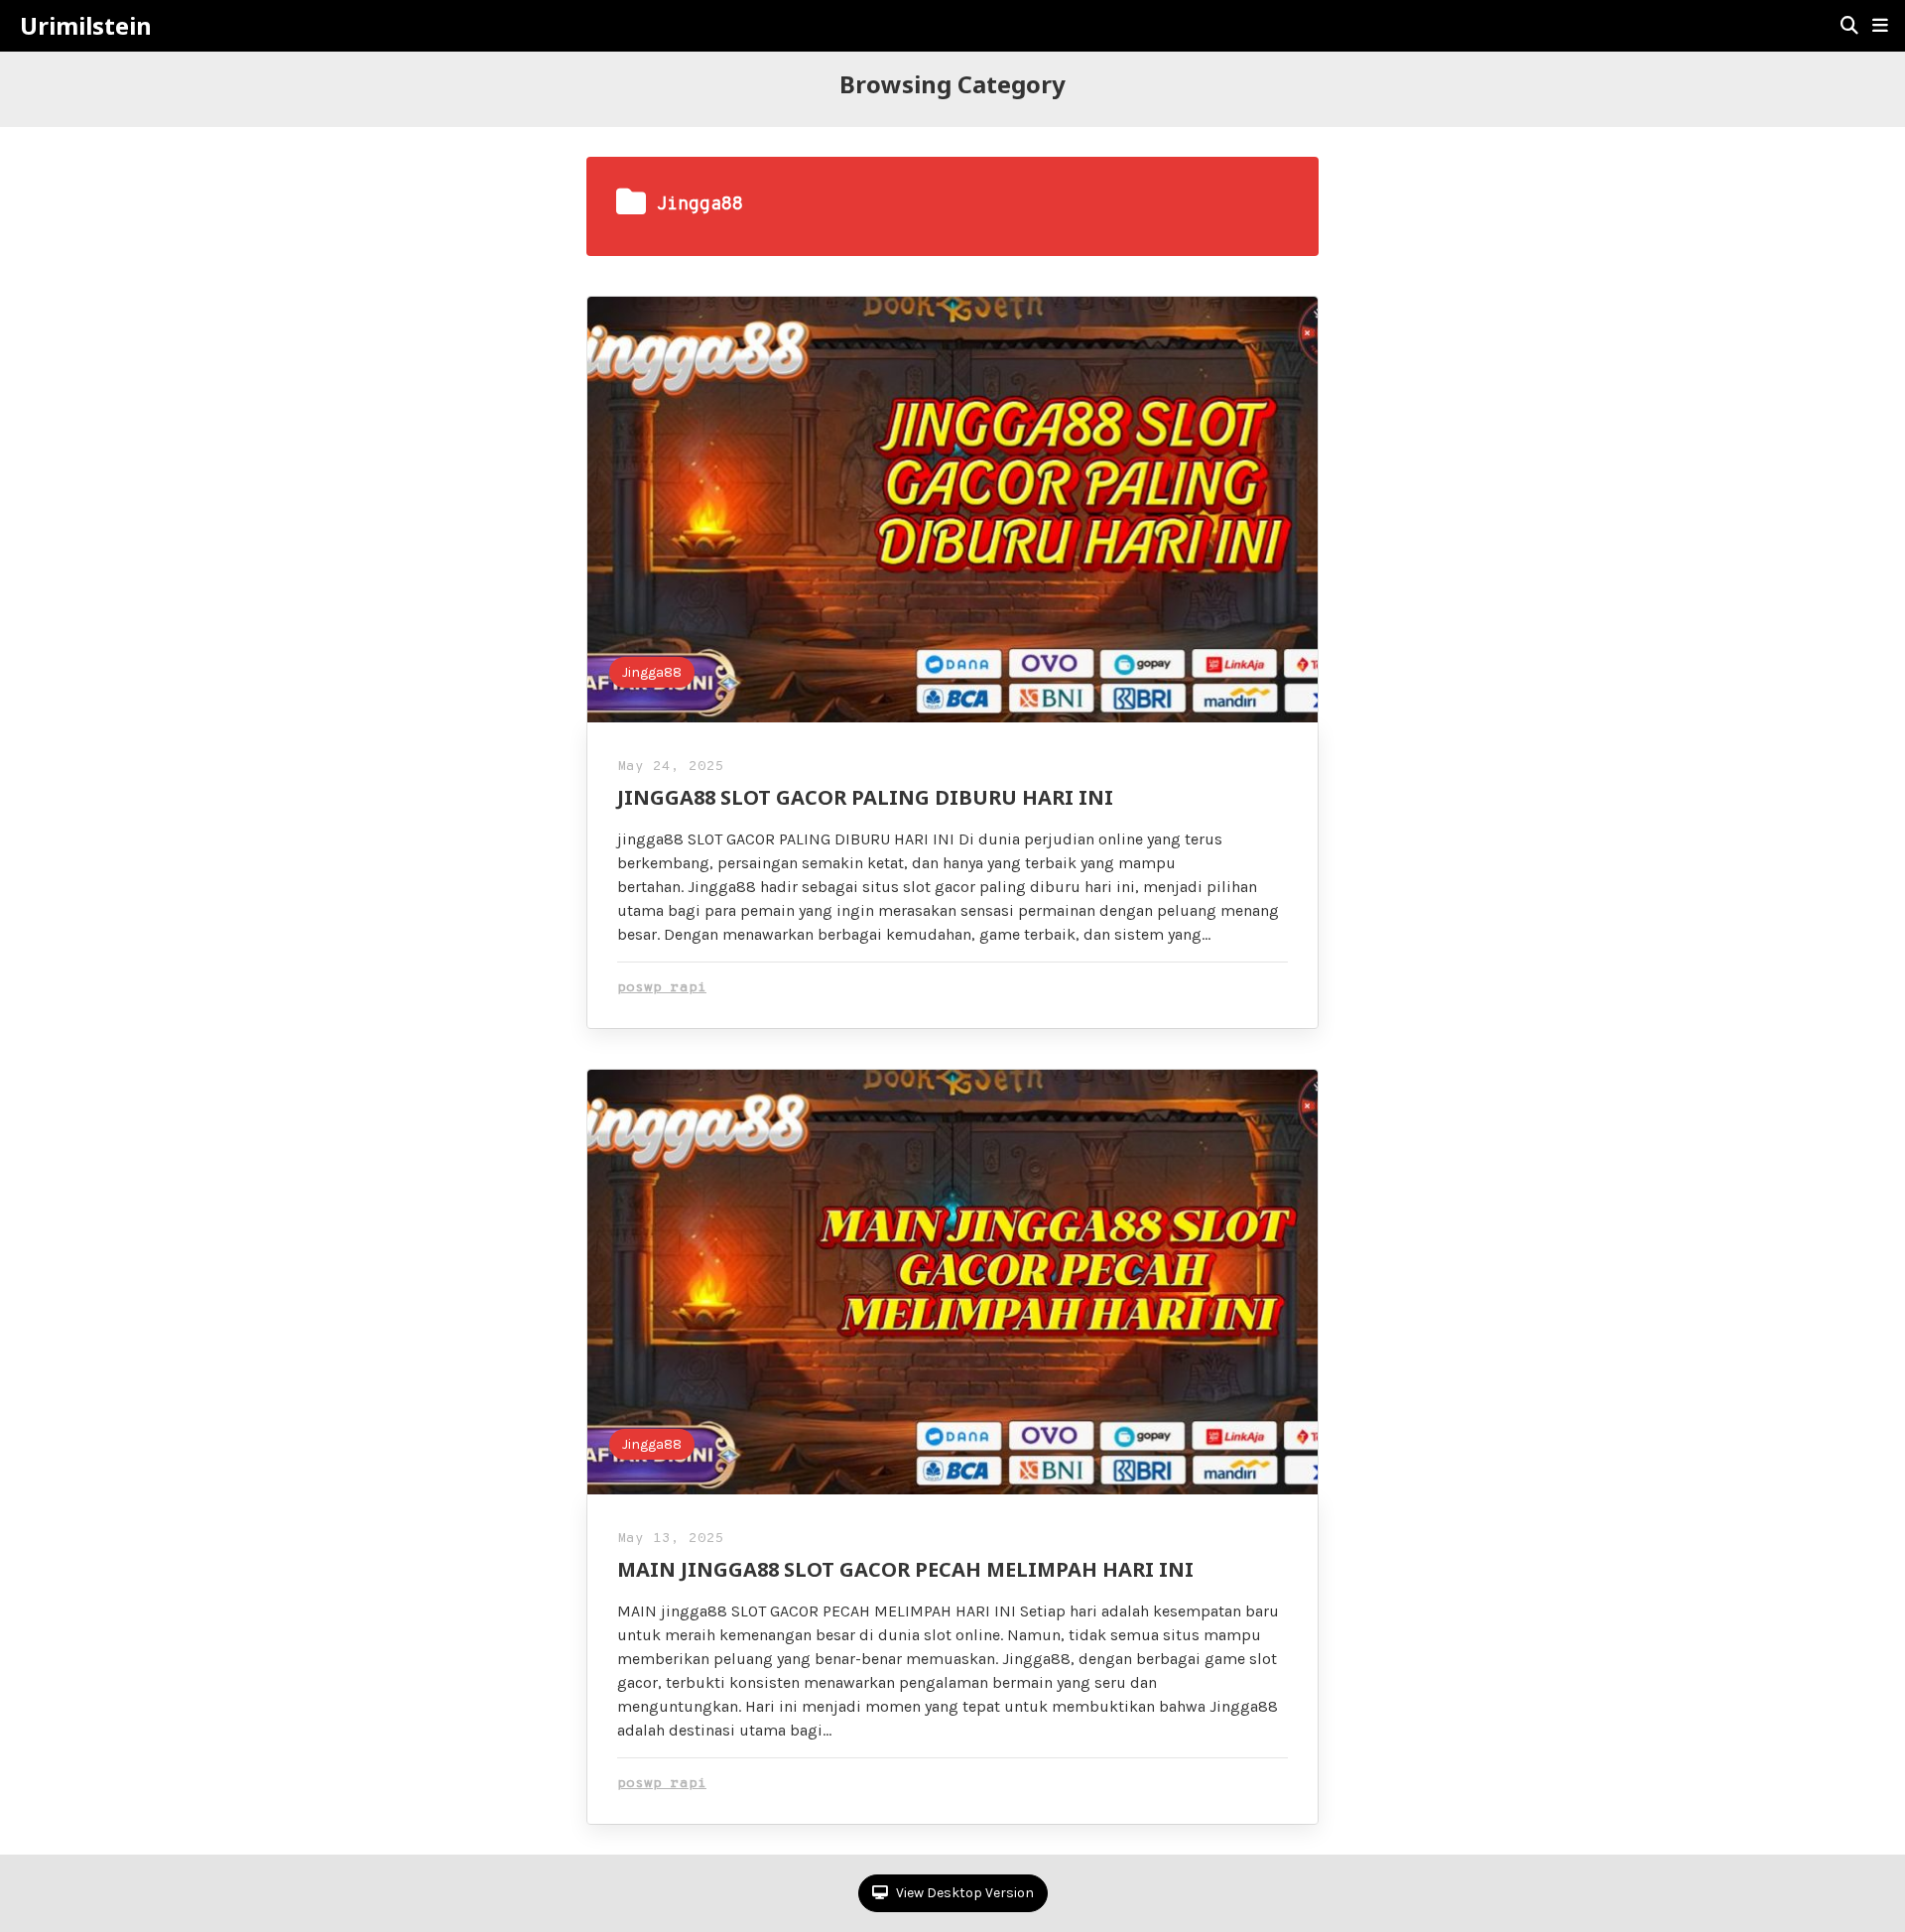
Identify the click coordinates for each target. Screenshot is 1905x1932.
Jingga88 (652, 672)
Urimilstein (86, 26)
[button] (1880, 26)
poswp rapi (662, 988)
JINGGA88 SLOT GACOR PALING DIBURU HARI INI (865, 797)
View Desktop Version (963, 1893)
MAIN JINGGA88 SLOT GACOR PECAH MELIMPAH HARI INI (905, 1569)
